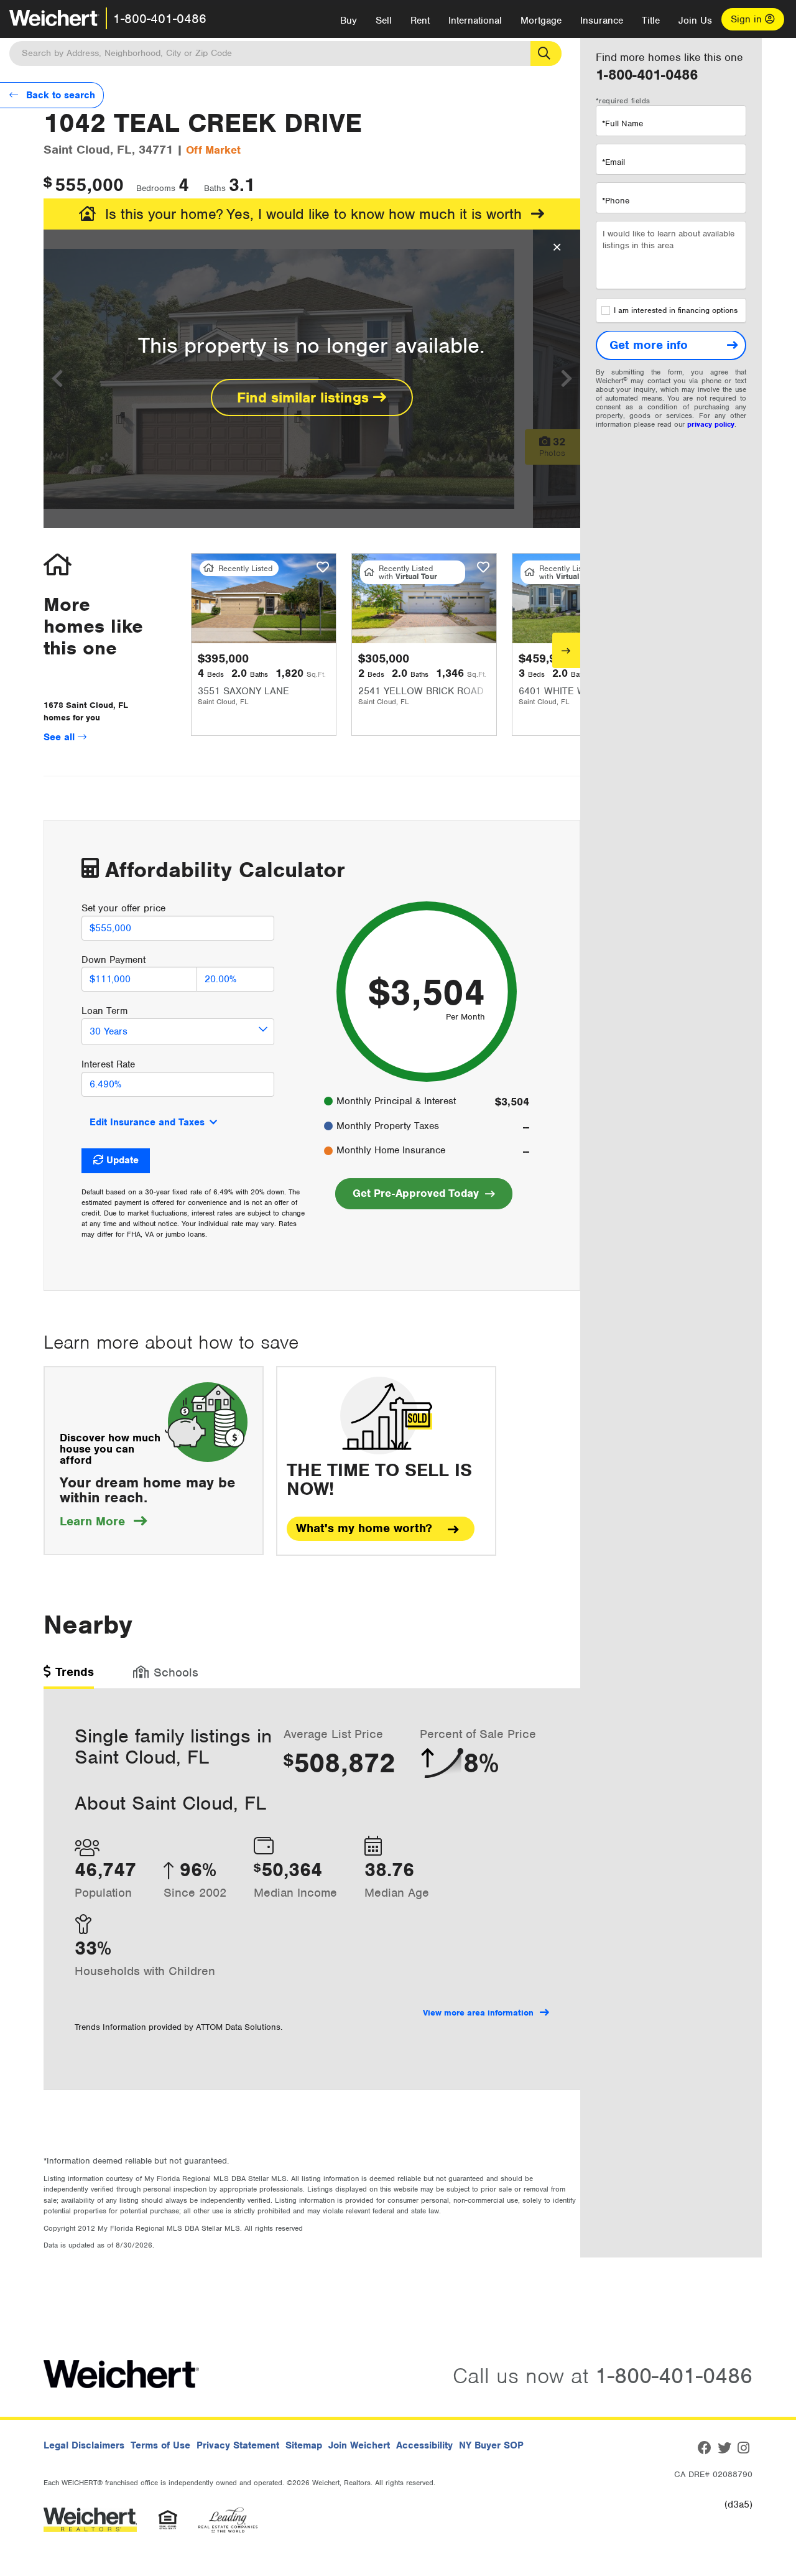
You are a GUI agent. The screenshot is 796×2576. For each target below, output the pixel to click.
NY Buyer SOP (491, 2445)
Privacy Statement (238, 2445)
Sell (384, 21)
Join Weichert (359, 2445)
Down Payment (113, 960)
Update (123, 1160)
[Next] (566, 650)
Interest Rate (108, 1064)
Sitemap (304, 2445)
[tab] (69, 1676)
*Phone (616, 201)
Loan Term (104, 1011)
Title (651, 21)
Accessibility (424, 2445)
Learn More (103, 1521)
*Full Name (622, 123)
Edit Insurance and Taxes (147, 1122)
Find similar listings (305, 398)
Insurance (602, 21)
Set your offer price (123, 908)
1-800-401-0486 (160, 19)
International (475, 21)
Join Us (695, 21)
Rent (420, 21)
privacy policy (711, 425)
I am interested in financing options (676, 311)
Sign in (748, 19)
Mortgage (541, 21)
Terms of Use (160, 2445)
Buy (349, 21)
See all (61, 737)
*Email (613, 162)
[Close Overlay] (557, 248)
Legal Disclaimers (84, 2445)
